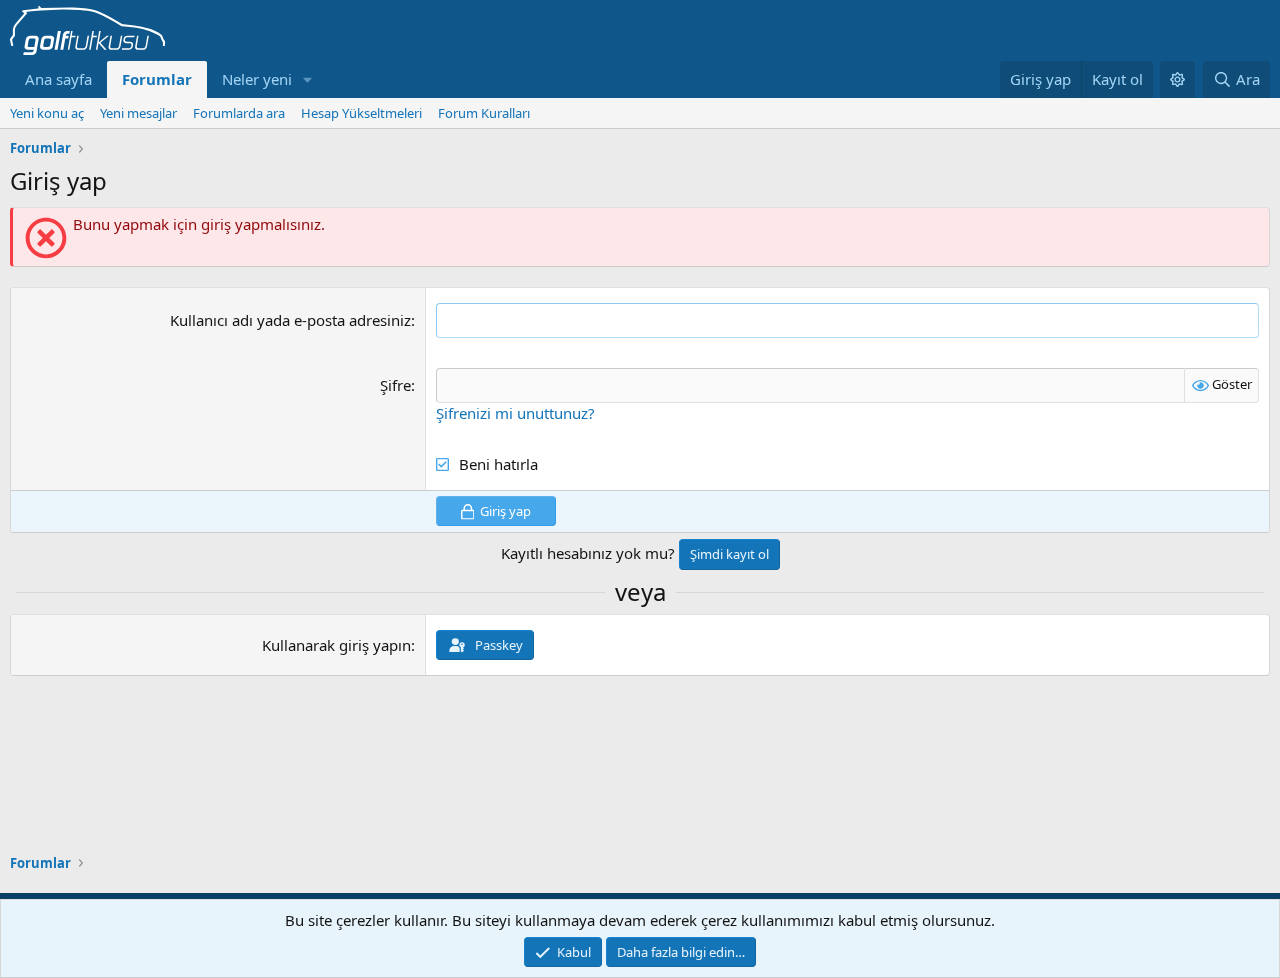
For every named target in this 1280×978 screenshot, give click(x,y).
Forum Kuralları (484, 113)
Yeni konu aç (47, 113)
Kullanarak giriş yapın (336, 645)
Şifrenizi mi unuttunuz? (515, 413)
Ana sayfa (58, 79)
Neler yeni (257, 79)
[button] (308, 79)
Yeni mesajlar (138, 113)
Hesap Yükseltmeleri (361, 113)
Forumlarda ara (239, 113)
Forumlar (157, 79)
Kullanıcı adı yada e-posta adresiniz (290, 320)
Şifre (395, 385)
